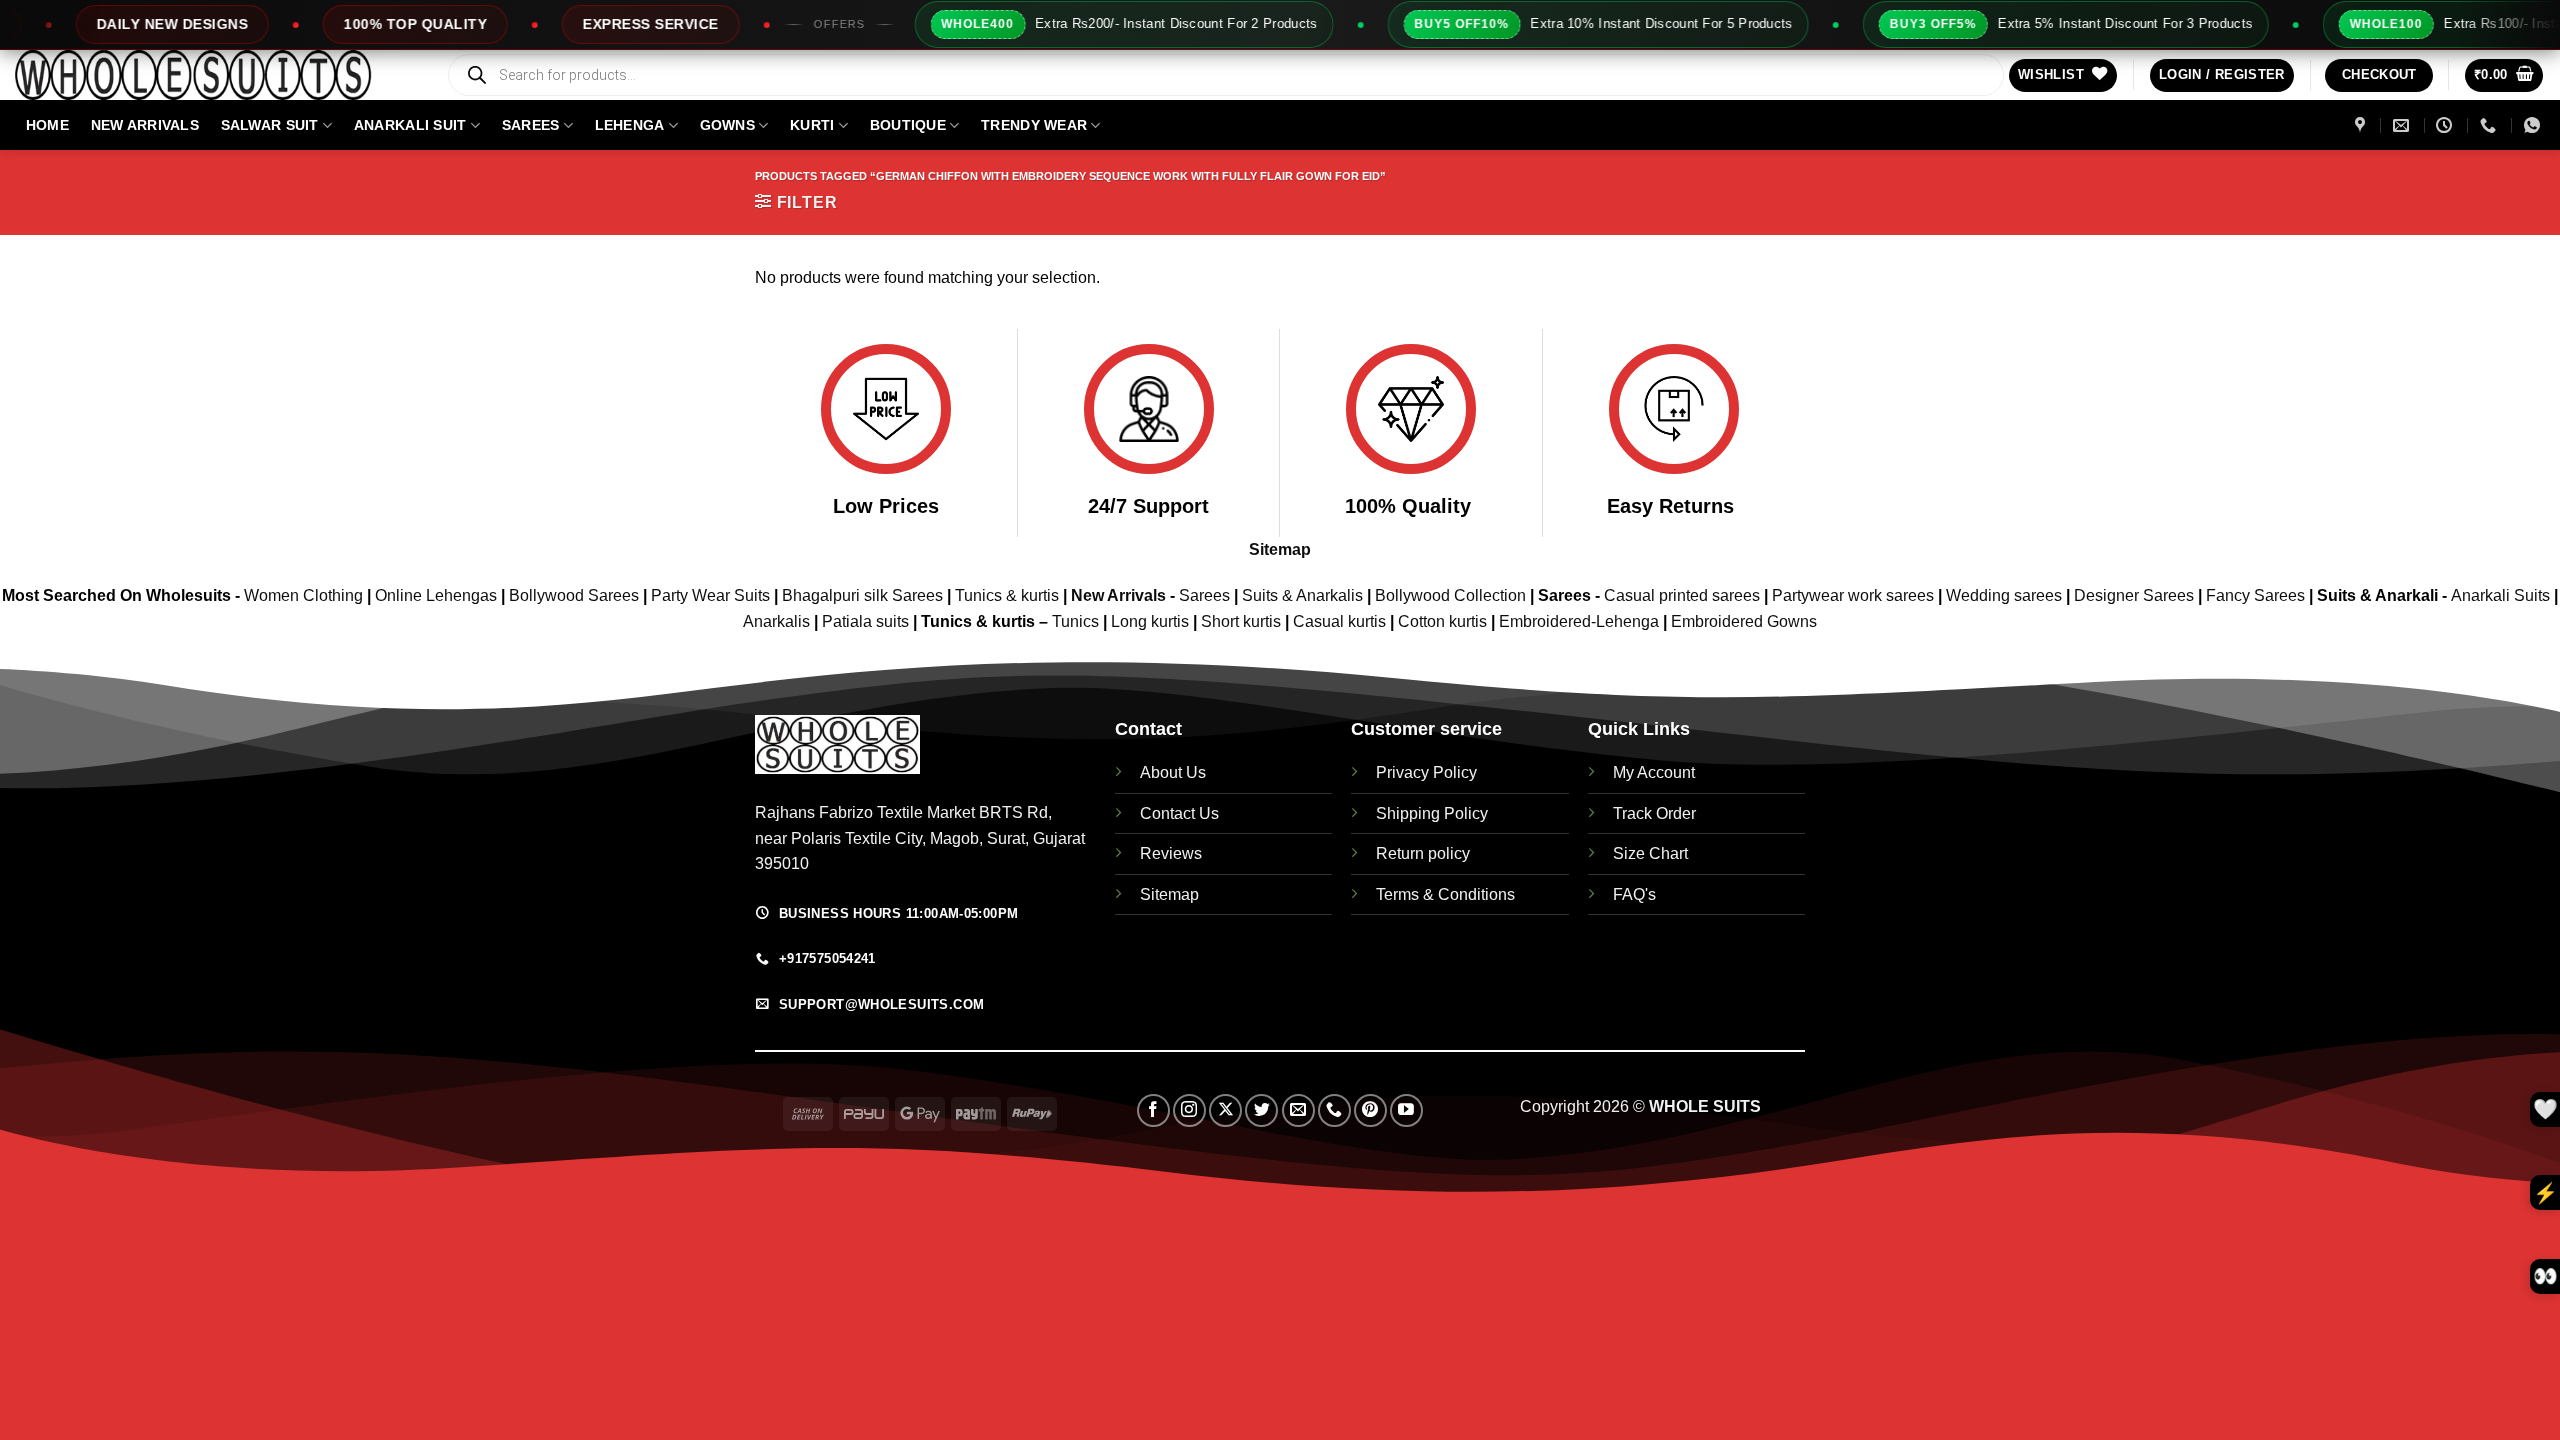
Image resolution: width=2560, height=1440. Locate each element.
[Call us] (1334, 1110)
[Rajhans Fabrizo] (2362, 125)
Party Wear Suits (710, 595)
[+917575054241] (2490, 125)
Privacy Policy (1426, 772)
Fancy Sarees (2255, 595)
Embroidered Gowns (1744, 621)
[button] (2222, 75)
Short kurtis (1243, 621)
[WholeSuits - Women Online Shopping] (215, 75)
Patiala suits (867, 621)
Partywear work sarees (1853, 595)
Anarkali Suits (2502, 595)
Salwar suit (270, 125)
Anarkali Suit (410, 125)
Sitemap (1280, 549)
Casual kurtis (1341, 621)
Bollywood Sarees (574, 595)
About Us (1173, 772)
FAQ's (1634, 894)
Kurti (812, 125)
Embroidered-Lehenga (1579, 621)
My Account (1654, 772)
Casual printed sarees (1682, 595)
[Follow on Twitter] (1261, 1110)
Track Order (1654, 813)
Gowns (727, 125)
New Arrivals (145, 125)
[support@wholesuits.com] (2403, 125)
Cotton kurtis (1444, 621)
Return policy (1423, 853)
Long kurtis (1152, 621)
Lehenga (630, 125)
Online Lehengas (436, 595)
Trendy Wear (1034, 125)
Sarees (531, 125)
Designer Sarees (2134, 595)
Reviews (1171, 853)
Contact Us (1179, 813)
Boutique (908, 125)
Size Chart (1650, 853)
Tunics (1077, 621)
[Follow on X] (1225, 1110)
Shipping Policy (1432, 813)
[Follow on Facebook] (1153, 1110)
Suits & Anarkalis (1302, 595)
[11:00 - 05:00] (2446, 125)
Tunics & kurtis (1007, 595)
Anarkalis (778, 621)
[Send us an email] (1298, 1110)
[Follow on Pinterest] (1370, 1110)
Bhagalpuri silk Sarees (862, 595)
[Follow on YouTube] (1406, 1110)
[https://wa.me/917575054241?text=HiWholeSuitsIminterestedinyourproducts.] (2534, 125)
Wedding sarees (2004, 595)
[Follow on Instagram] (1189, 1110)
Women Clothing (303, 595)
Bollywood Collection (1450, 595)
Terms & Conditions (1445, 894)
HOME (47, 125)
